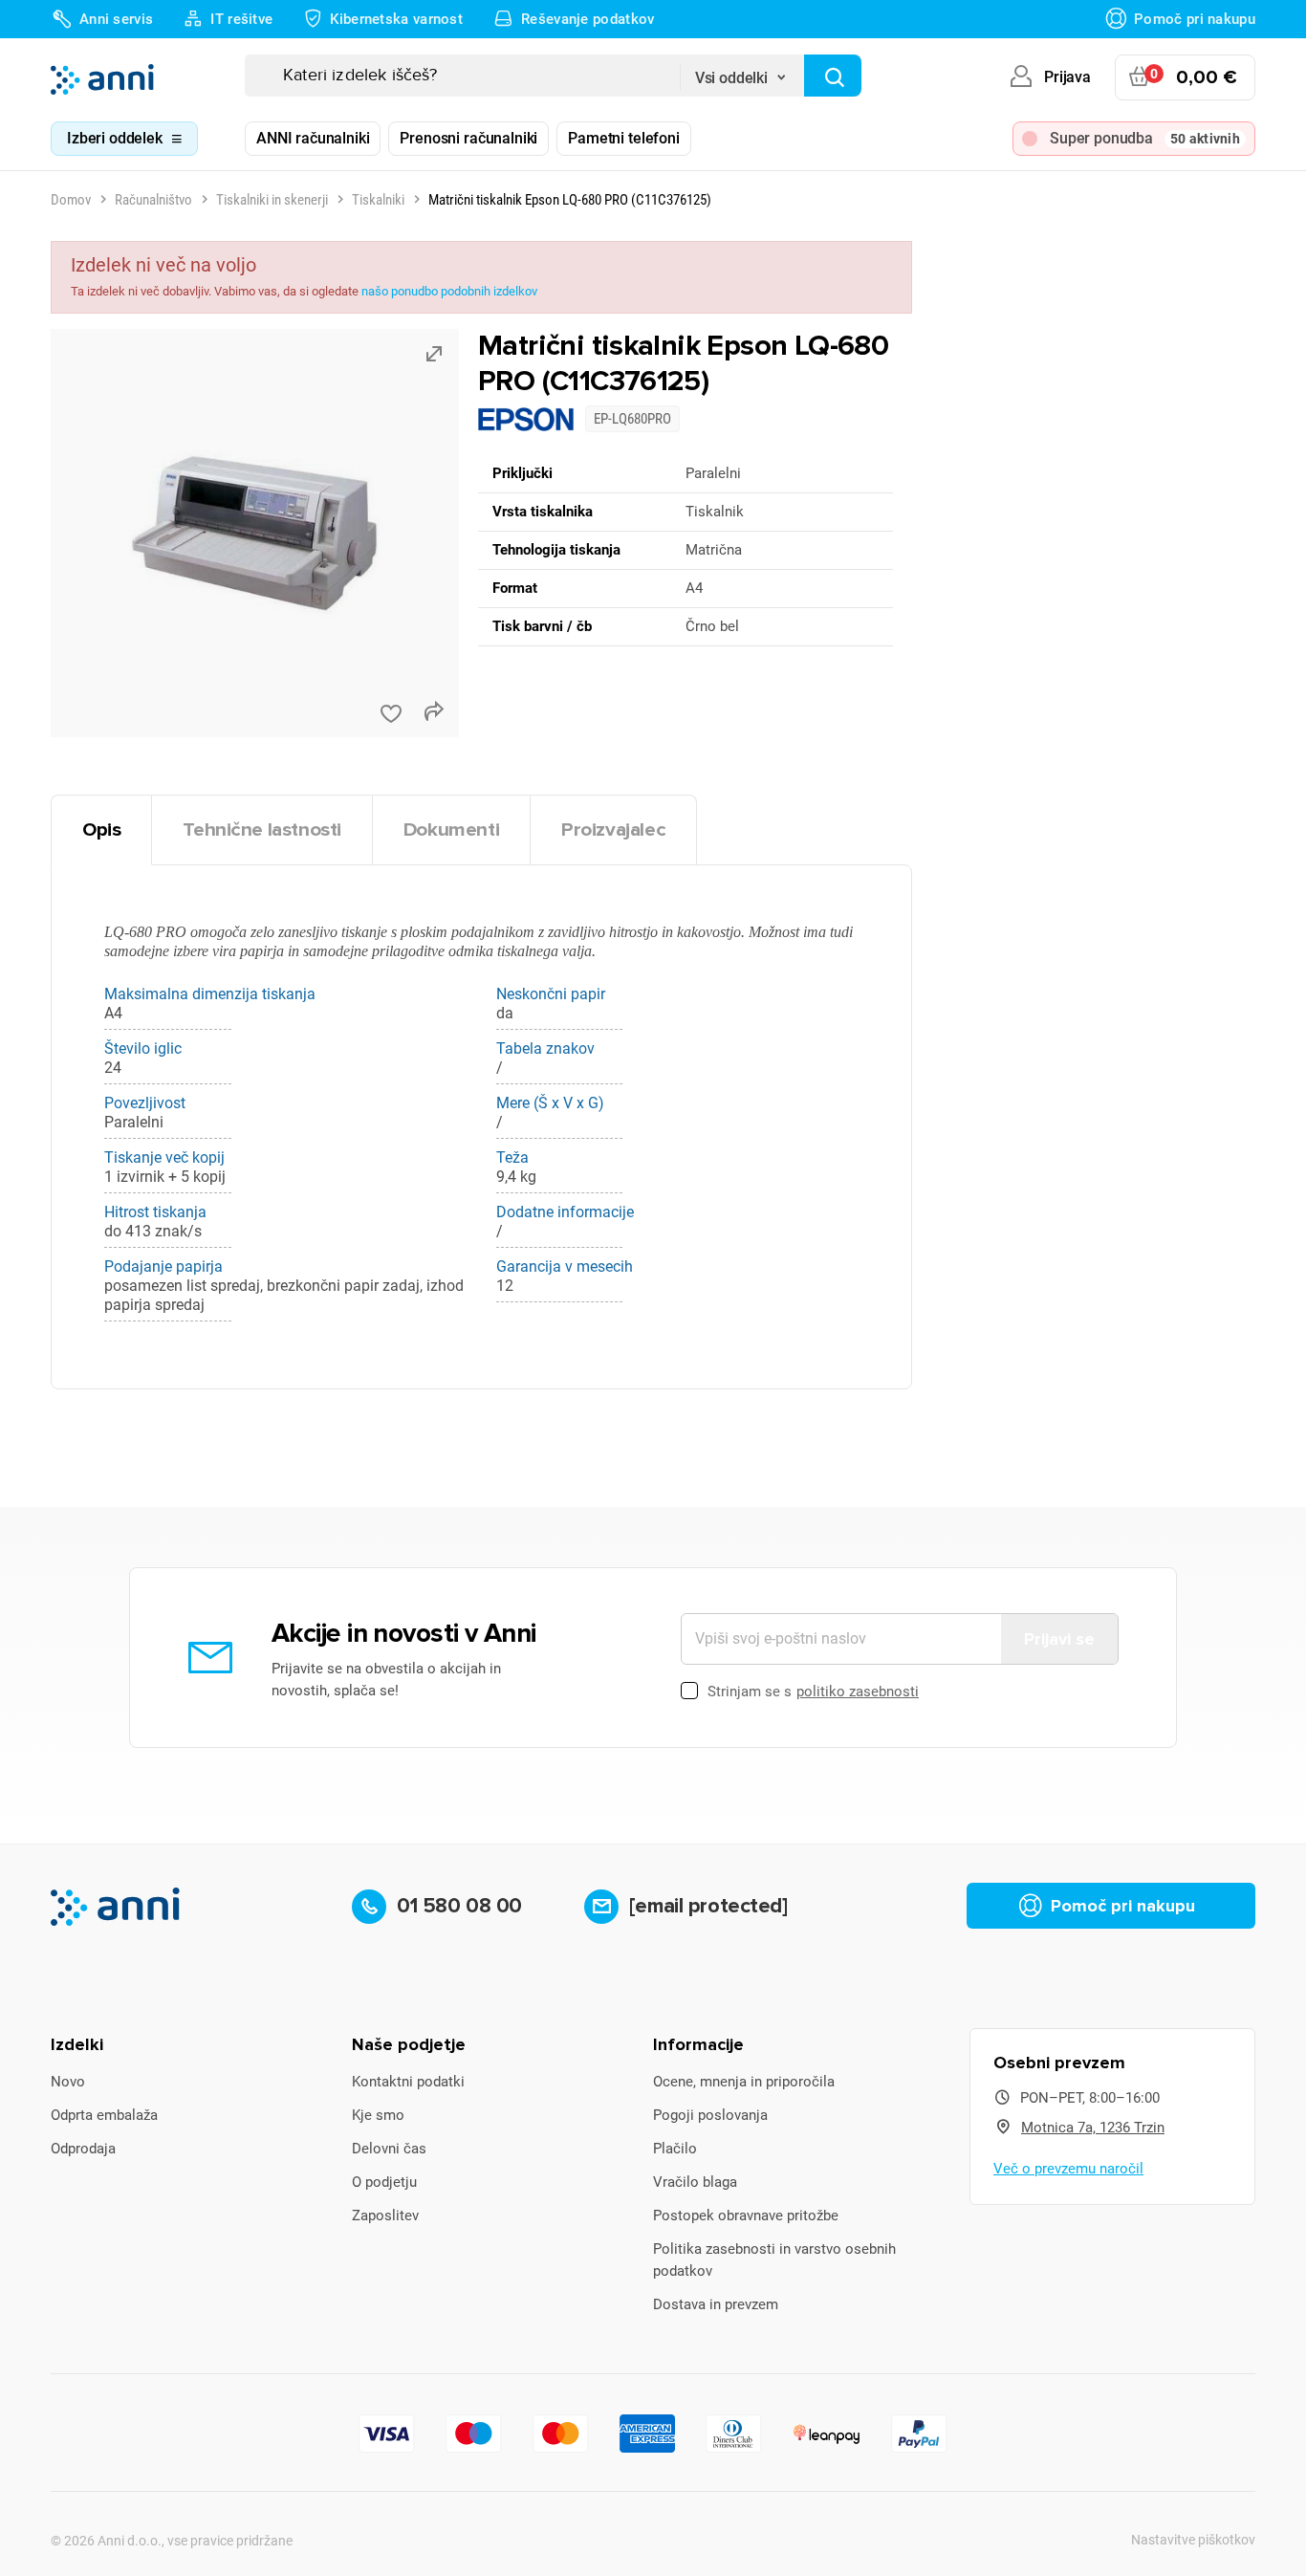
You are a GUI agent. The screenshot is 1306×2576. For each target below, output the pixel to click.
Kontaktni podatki (408, 2082)
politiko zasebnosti (858, 1692)
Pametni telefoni (623, 138)
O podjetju (384, 2182)
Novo (68, 2082)
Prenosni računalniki (468, 138)
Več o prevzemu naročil (1068, 2169)
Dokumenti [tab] (451, 830)
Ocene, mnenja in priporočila (744, 2082)
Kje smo (378, 2115)
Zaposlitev (385, 2216)
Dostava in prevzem (716, 2304)
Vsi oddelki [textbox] (731, 78)
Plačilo (675, 2149)
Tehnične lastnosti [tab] (262, 830)
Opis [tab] (101, 830)
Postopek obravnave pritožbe (746, 2216)
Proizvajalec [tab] (613, 830)
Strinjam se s (813, 1692)
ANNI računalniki (313, 138)
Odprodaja (83, 2149)
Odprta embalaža (104, 2115)
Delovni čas (389, 2149)
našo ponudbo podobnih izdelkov (449, 291)
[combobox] (742, 72)
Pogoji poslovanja (710, 2115)
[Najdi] (833, 76)
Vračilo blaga (695, 2182)
